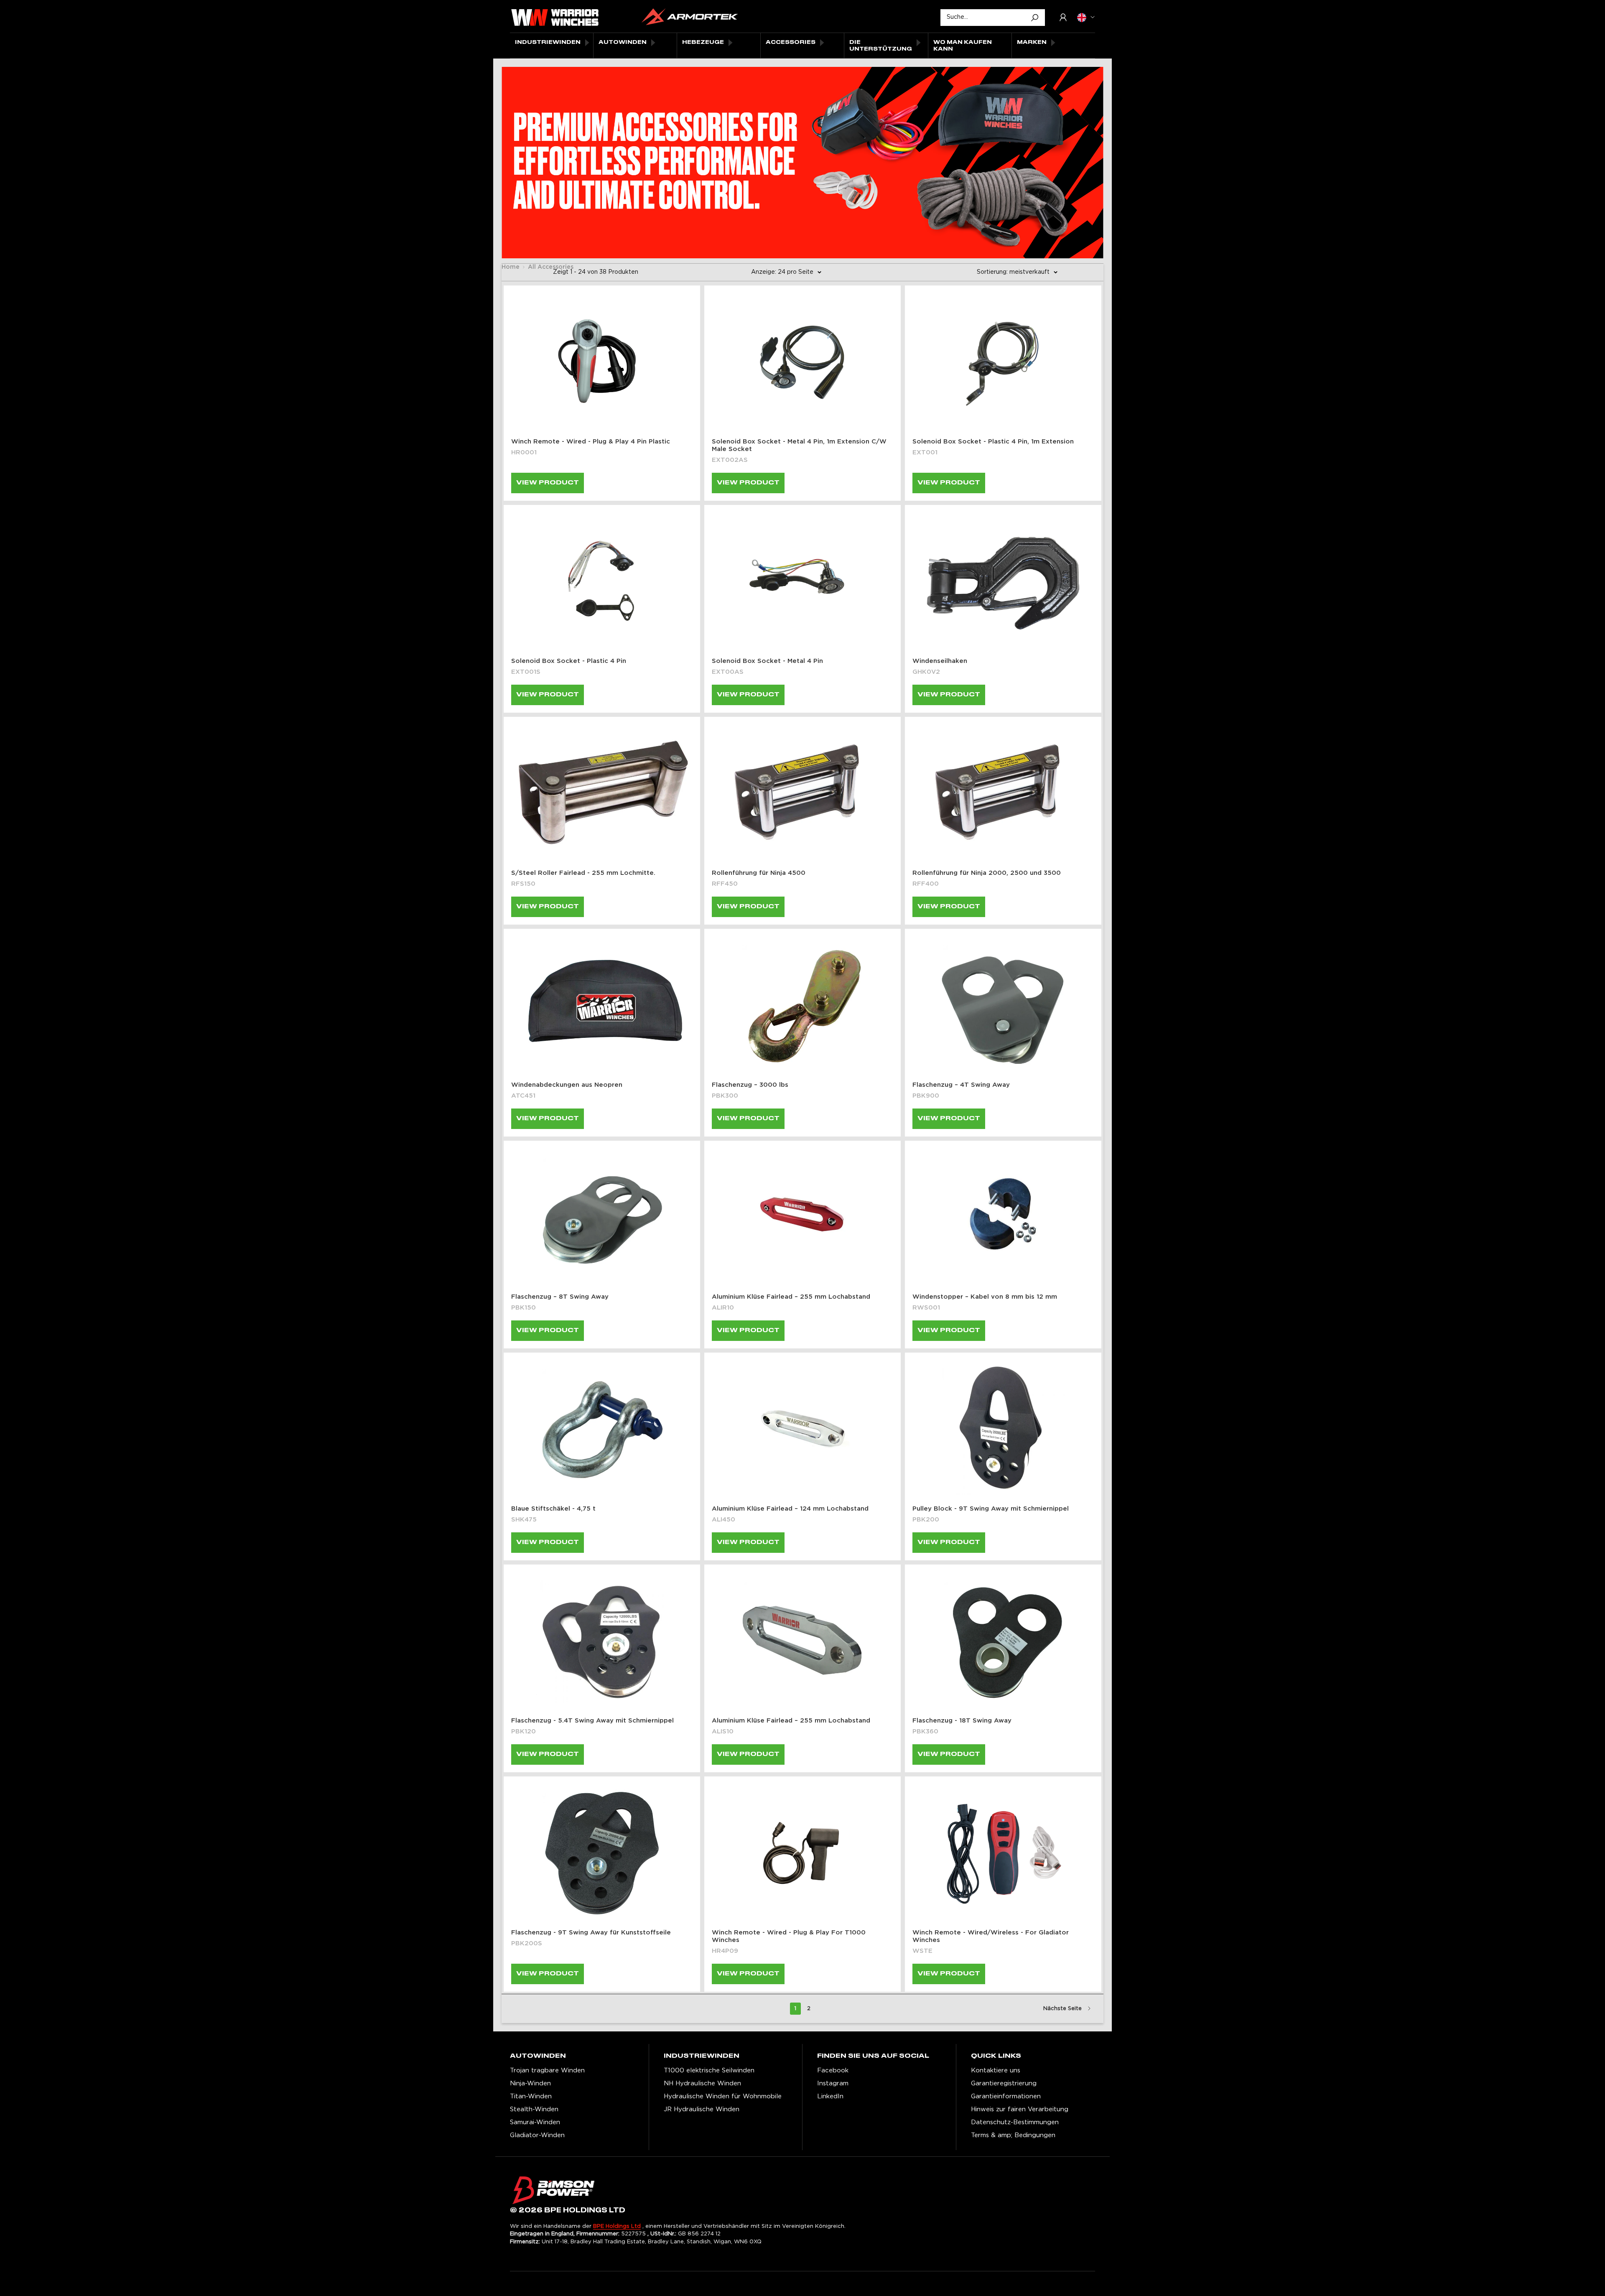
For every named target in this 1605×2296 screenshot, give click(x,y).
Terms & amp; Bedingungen (1013, 2135)
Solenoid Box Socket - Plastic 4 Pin (569, 661)
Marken (1032, 42)
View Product (548, 483)
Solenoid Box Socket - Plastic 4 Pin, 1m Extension (993, 442)
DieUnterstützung (881, 46)
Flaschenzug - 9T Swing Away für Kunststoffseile (591, 1933)
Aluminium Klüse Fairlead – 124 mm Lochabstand (790, 1509)
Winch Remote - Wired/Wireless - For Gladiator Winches (991, 1936)
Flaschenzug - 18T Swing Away (962, 1721)
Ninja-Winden (530, 2083)
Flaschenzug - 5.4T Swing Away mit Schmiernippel (592, 1721)
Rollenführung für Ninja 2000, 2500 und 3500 (987, 873)
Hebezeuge (703, 42)
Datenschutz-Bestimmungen (1015, 2122)
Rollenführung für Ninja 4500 (759, 873)
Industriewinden (548, 42)
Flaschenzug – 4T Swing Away (961, 1085)
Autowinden (623, 42)
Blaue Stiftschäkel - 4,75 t (553, 1509)
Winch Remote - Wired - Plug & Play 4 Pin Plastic (591, 442)
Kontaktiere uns (996, 2070)
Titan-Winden (531, 2096)
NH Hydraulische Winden (702, 2083)
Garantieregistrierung (1004, 2083)
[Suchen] (1034, 18)
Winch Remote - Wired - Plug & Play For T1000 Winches (789, 1936)
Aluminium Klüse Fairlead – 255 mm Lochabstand (791, 1297)
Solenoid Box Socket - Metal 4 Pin (767, 661)
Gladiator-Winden (537, 2135)
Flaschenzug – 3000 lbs (750, 1085)
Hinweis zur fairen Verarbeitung (1020, 2109)
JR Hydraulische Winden (702, 2109)
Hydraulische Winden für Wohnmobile (723, 2096)
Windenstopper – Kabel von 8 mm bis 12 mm (985, 1297)
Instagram (833, 2083)
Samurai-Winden (535, 2122)
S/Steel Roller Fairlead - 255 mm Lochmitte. (583, 873)
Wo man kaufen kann (963, 46)
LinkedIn (830, 2096)
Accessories (791, 42)
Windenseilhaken (940, 661)
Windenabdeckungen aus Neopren (567, 1085)
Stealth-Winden (534, 2109)
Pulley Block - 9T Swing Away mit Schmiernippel (991, 1509)
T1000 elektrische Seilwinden (709, 2070)
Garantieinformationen (1006, 2096)
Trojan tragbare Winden (547, 2070)
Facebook (833, 2070)
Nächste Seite (1062, 2009)
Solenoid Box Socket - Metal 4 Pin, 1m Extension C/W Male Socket (799, 445)
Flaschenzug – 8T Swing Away (560, 1297)
